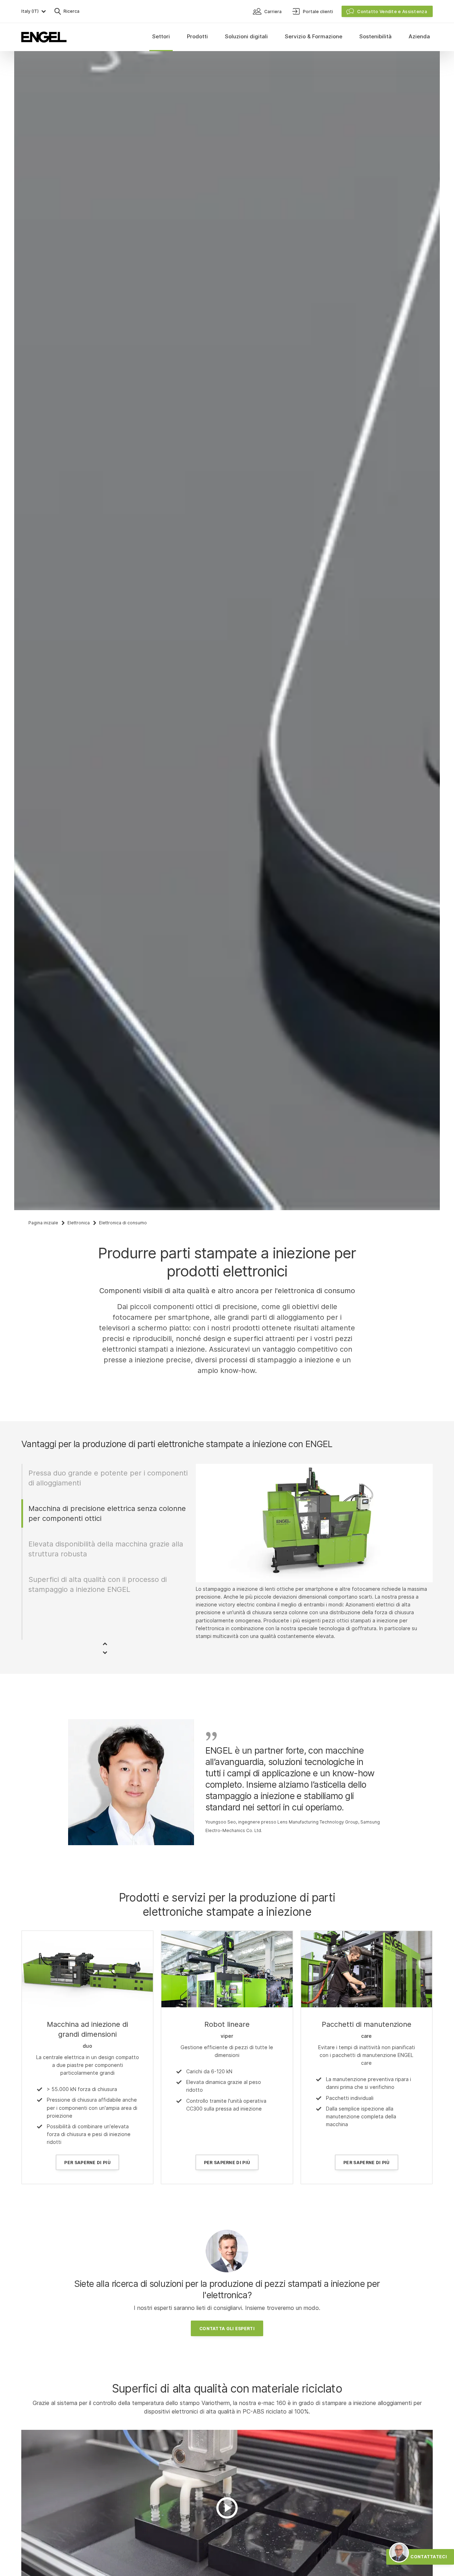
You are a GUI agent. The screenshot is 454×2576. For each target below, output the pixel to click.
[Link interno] (87, 1969)
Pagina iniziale (43, 1223)
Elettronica (79, 1223)
